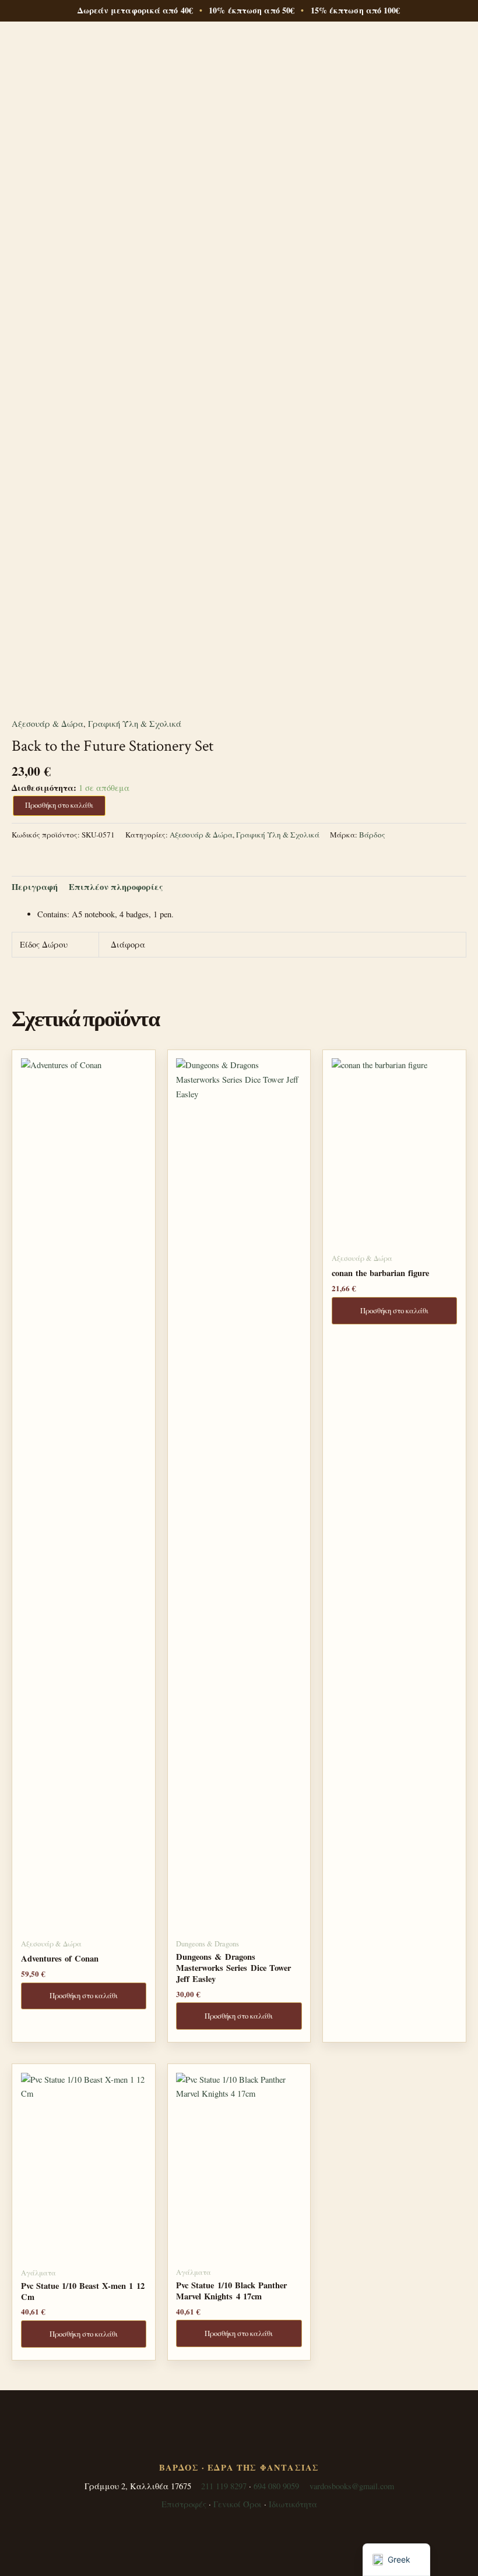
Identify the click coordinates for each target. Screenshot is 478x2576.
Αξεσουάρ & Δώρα (48, 724)
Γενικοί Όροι (238, 2504)
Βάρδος (372, 835)
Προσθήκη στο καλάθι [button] (84, 1996)
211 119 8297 (224, 2486)
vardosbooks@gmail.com (352, 2486)
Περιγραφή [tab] (35, 887)
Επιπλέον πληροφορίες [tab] (116, 887)
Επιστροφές (184, 2504)
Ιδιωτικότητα (293, 2504)
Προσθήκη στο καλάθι (59, 805)
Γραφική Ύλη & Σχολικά (135, 724)
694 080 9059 (276, 2486)
